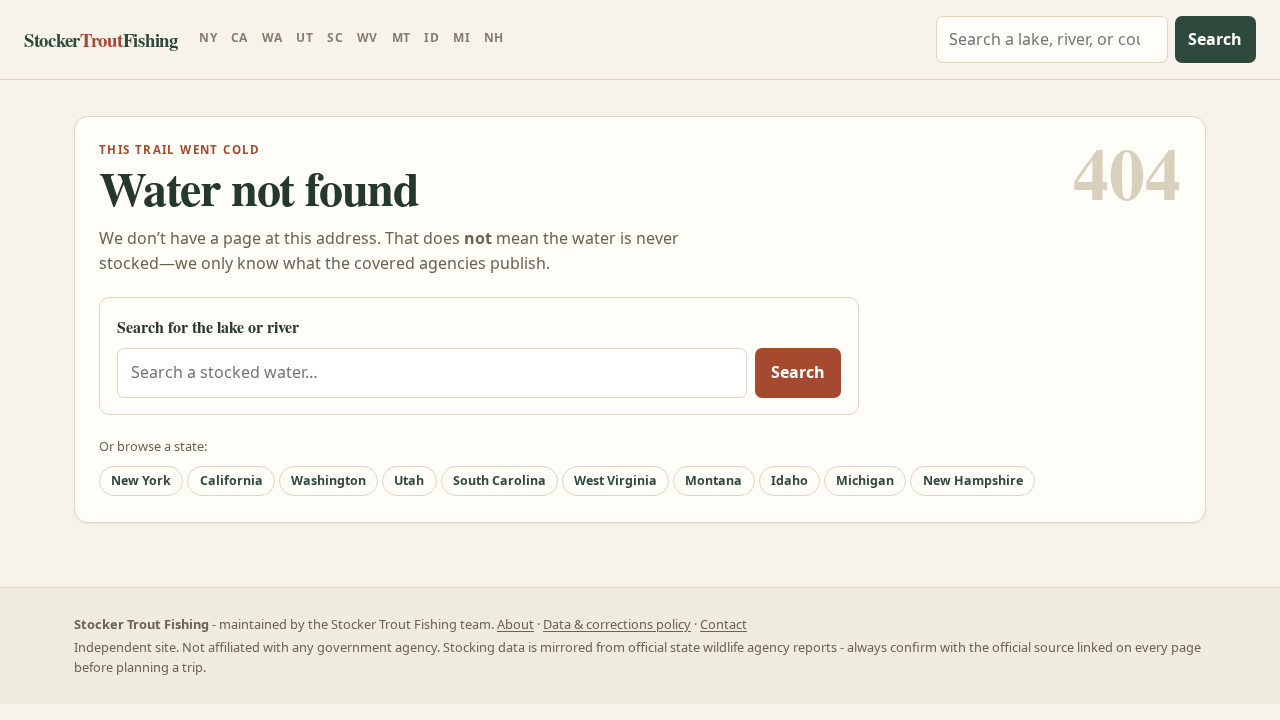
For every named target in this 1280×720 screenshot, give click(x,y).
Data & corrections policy (617, 624)
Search (1215, 39)
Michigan (865, 480)
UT (304, 37)
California (231, 480)
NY (208, 37)
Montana (713, 480)
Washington (328, 480)
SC (335, 37)
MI (461, 37)
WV (367, 37)
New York (141, 480)
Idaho (789, 480)
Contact (723, 624)
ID (431, 37)
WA (272, 37)
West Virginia (615, 480)
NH (494, 37)
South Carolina (499, 480)
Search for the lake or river (208, 326)
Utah (409, 480)
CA (239, 37)
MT (401, 37)
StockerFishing (101, 39)
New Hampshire (973, 480)
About (515, 624)
